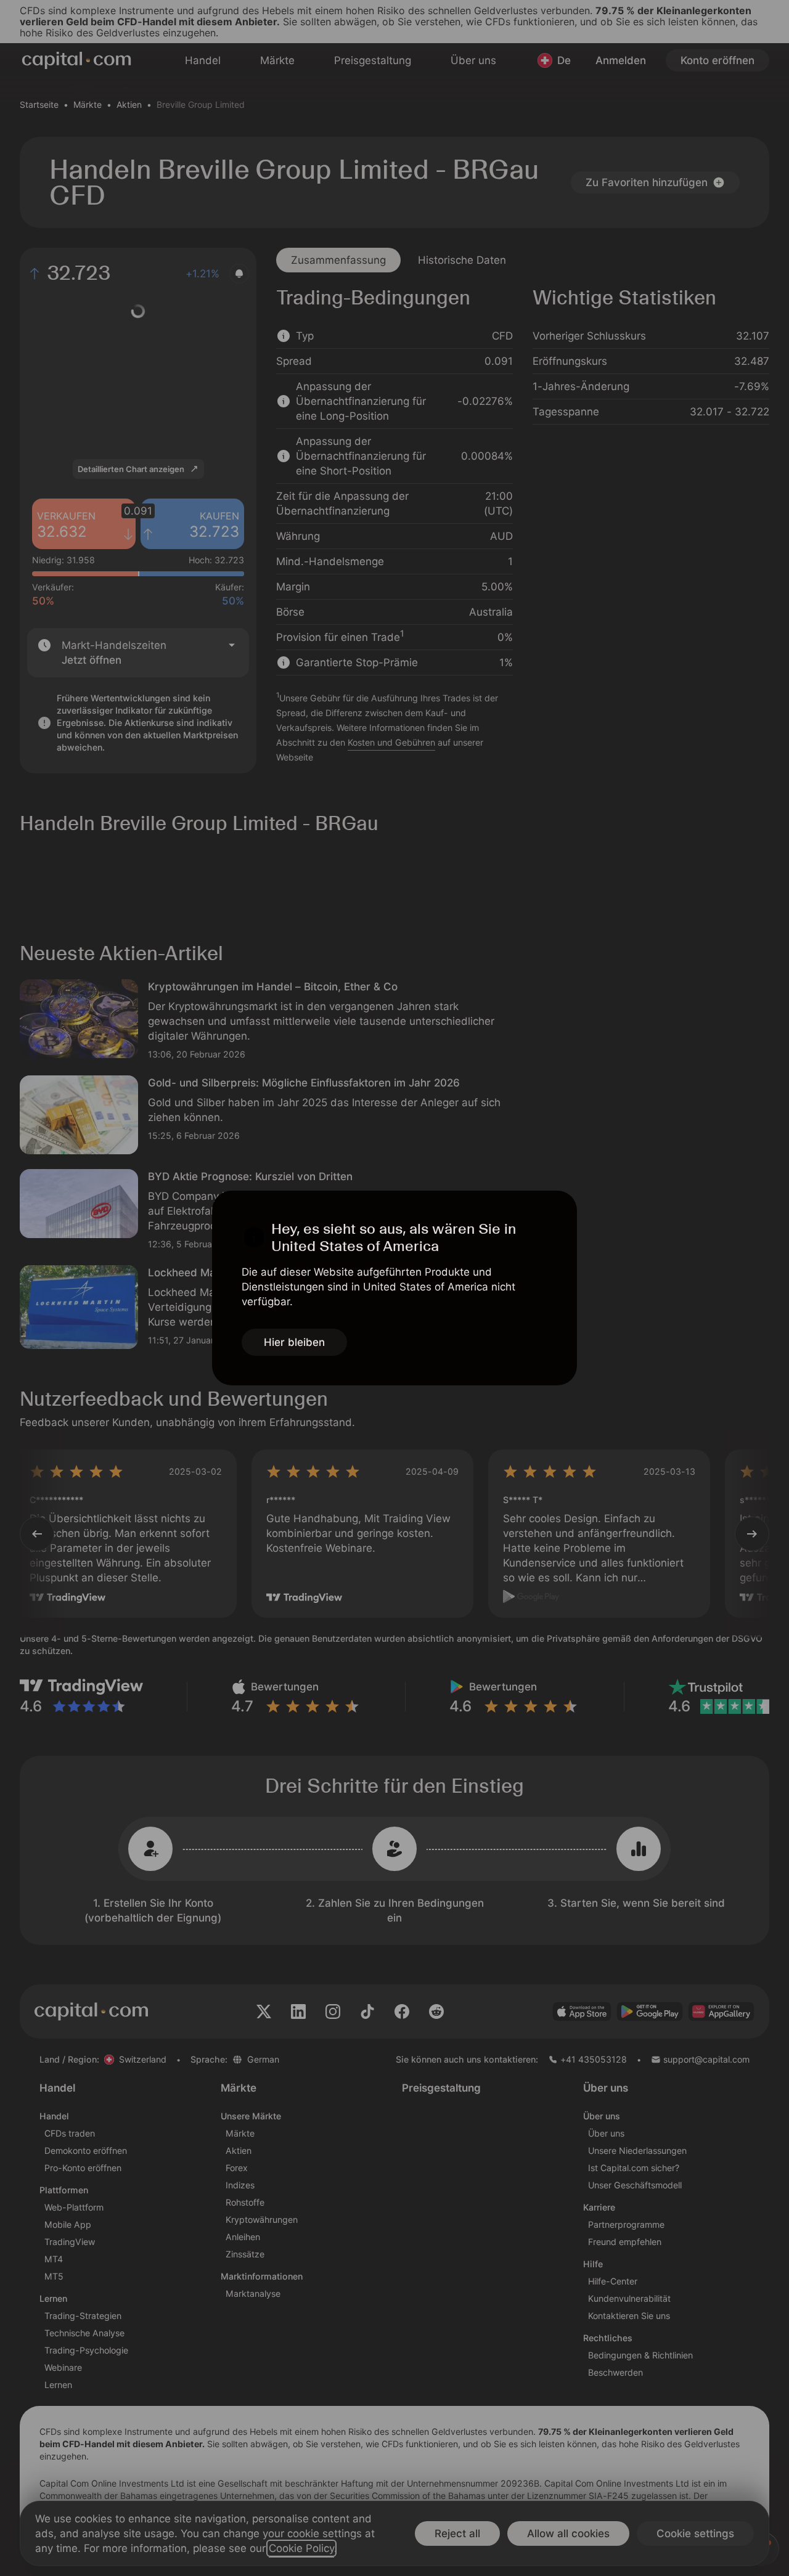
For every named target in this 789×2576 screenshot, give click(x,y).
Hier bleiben (294, 1342)
